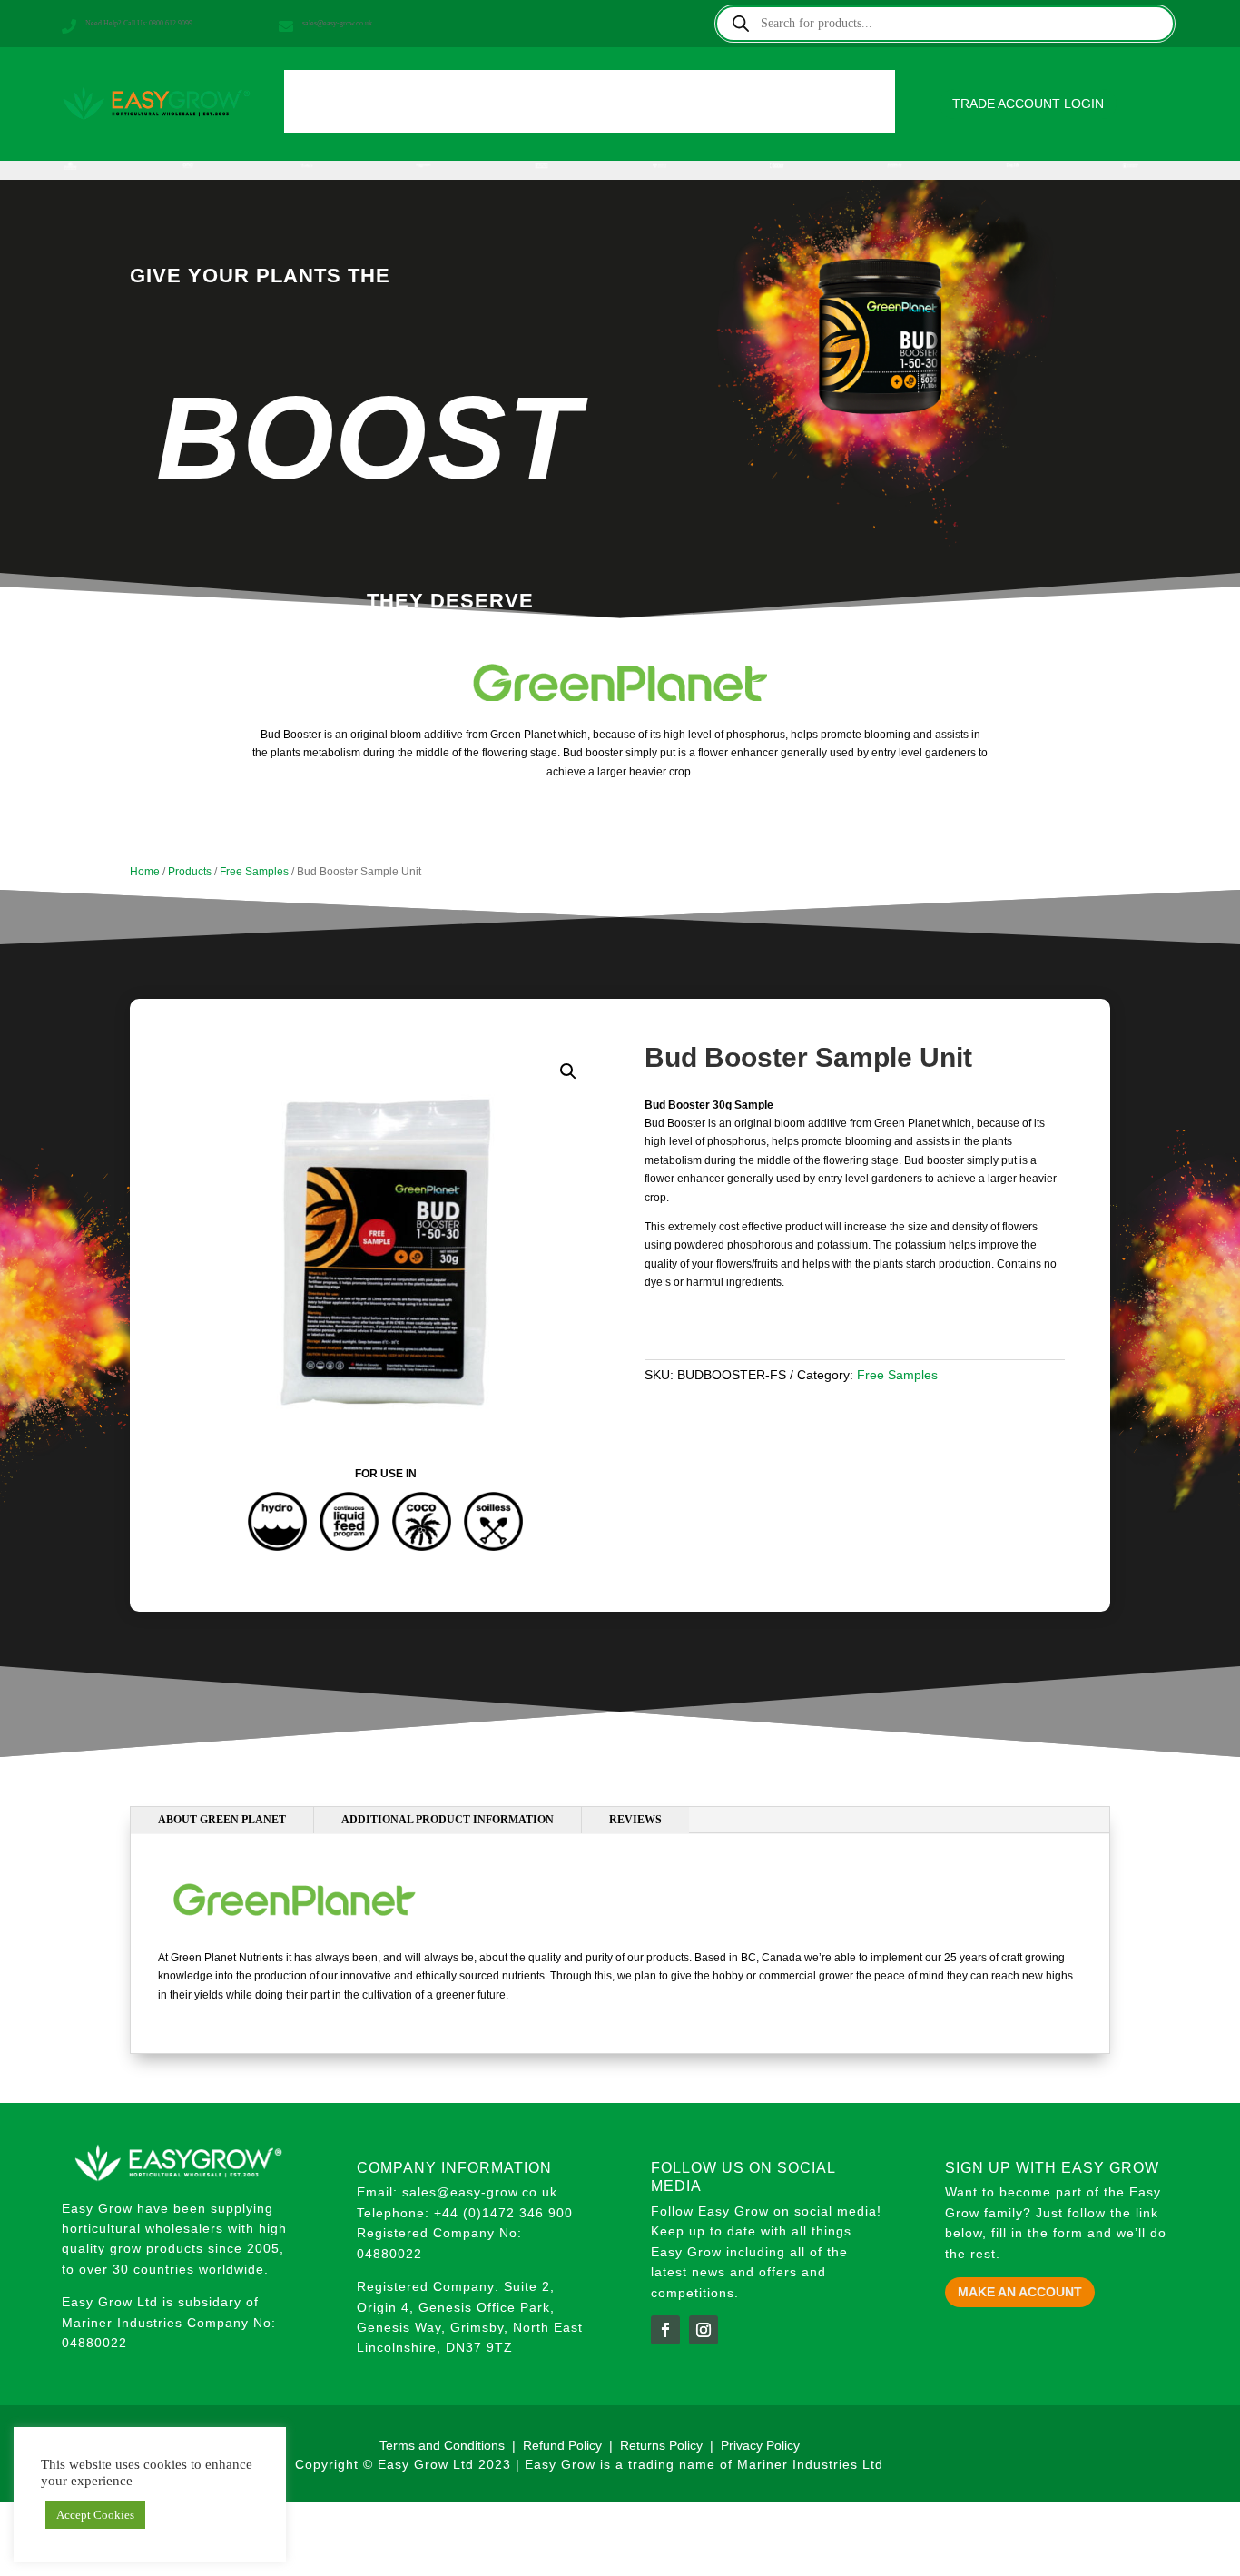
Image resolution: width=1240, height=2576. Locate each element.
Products (399, 93)
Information (509, 93)
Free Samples (254, 872)
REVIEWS (635, 1820)
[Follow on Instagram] (704, 2330)
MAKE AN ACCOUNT (1020, 2292)
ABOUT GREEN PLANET (222, 1820)
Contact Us (590, 120)
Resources (835, 93)
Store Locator (730, 93)
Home (327, 93)
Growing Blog (615, 93)
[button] (568, 1071)
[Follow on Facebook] (665, 2330)
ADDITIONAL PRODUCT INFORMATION (448, 1820)
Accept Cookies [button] (95, 2515)
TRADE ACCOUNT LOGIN (1028, 104)
